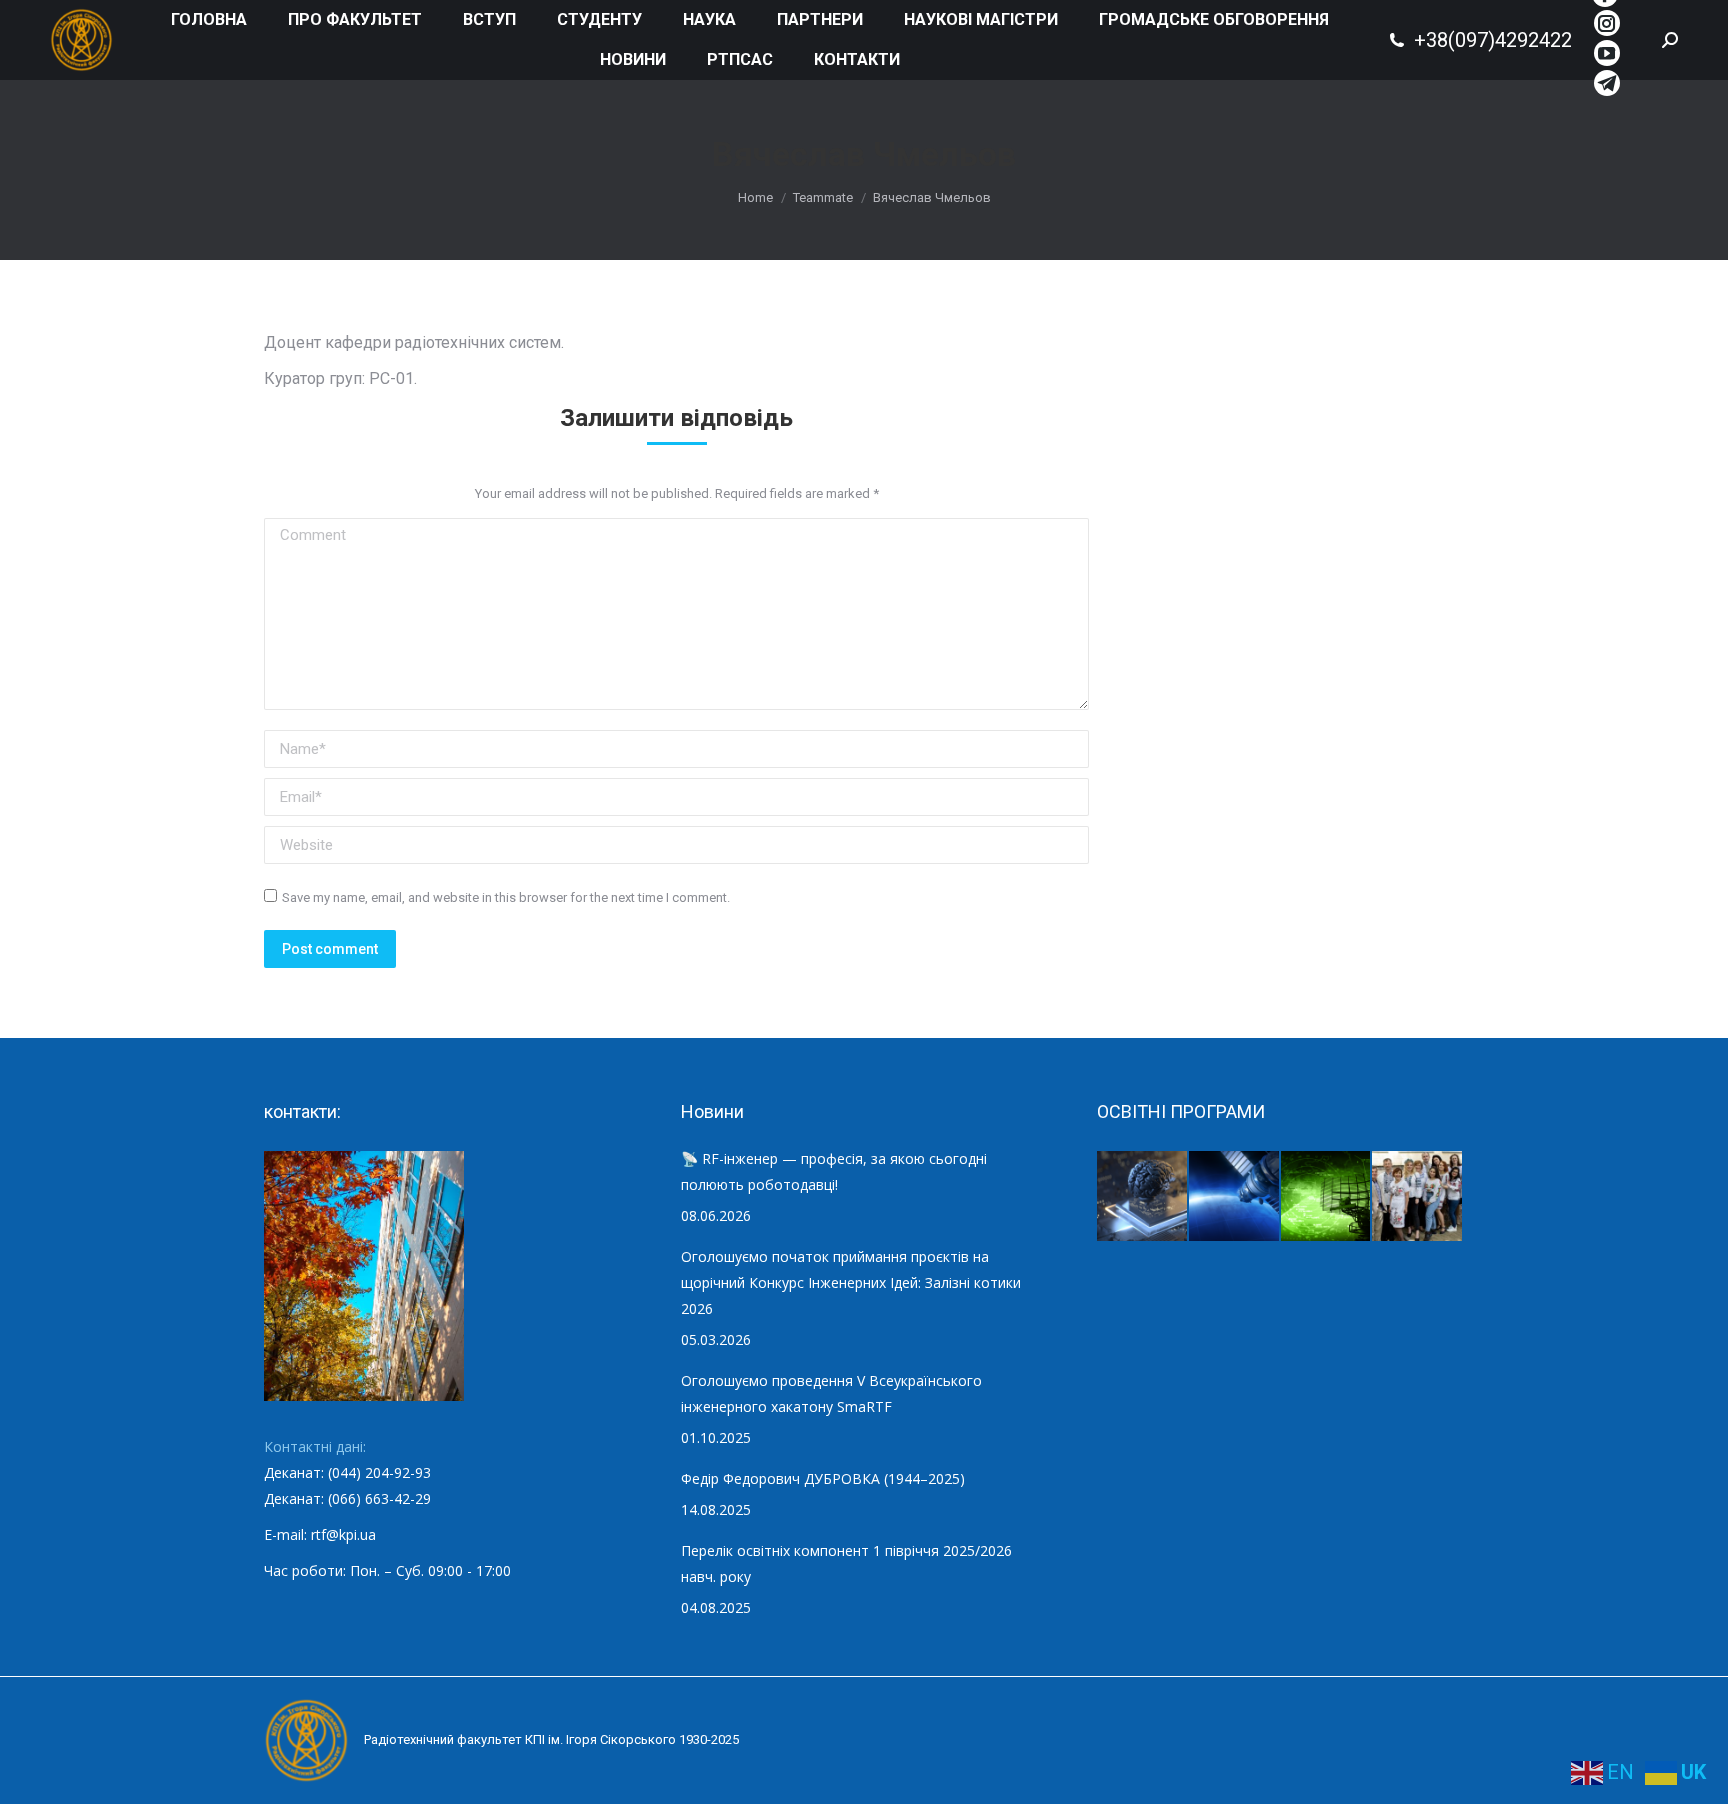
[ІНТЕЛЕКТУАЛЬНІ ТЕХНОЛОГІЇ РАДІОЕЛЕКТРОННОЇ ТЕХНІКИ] (1143, 1197)
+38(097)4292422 (1493, 40)
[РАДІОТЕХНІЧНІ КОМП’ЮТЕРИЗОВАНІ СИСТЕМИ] (1327, 1197)
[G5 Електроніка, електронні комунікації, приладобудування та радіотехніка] (1418, 1197)
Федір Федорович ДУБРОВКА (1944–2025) (823, 1478)
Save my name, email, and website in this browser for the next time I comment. (506, 897)
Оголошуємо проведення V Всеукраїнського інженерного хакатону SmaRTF (831, 1393)
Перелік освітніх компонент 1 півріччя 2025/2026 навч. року (846, 1563)
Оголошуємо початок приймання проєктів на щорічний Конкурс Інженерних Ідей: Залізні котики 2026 (851, 1282)
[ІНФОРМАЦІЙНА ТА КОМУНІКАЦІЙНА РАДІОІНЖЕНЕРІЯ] (1235, 1197)
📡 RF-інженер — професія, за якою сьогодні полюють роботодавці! (834, 1171)
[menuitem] (209, 20)
